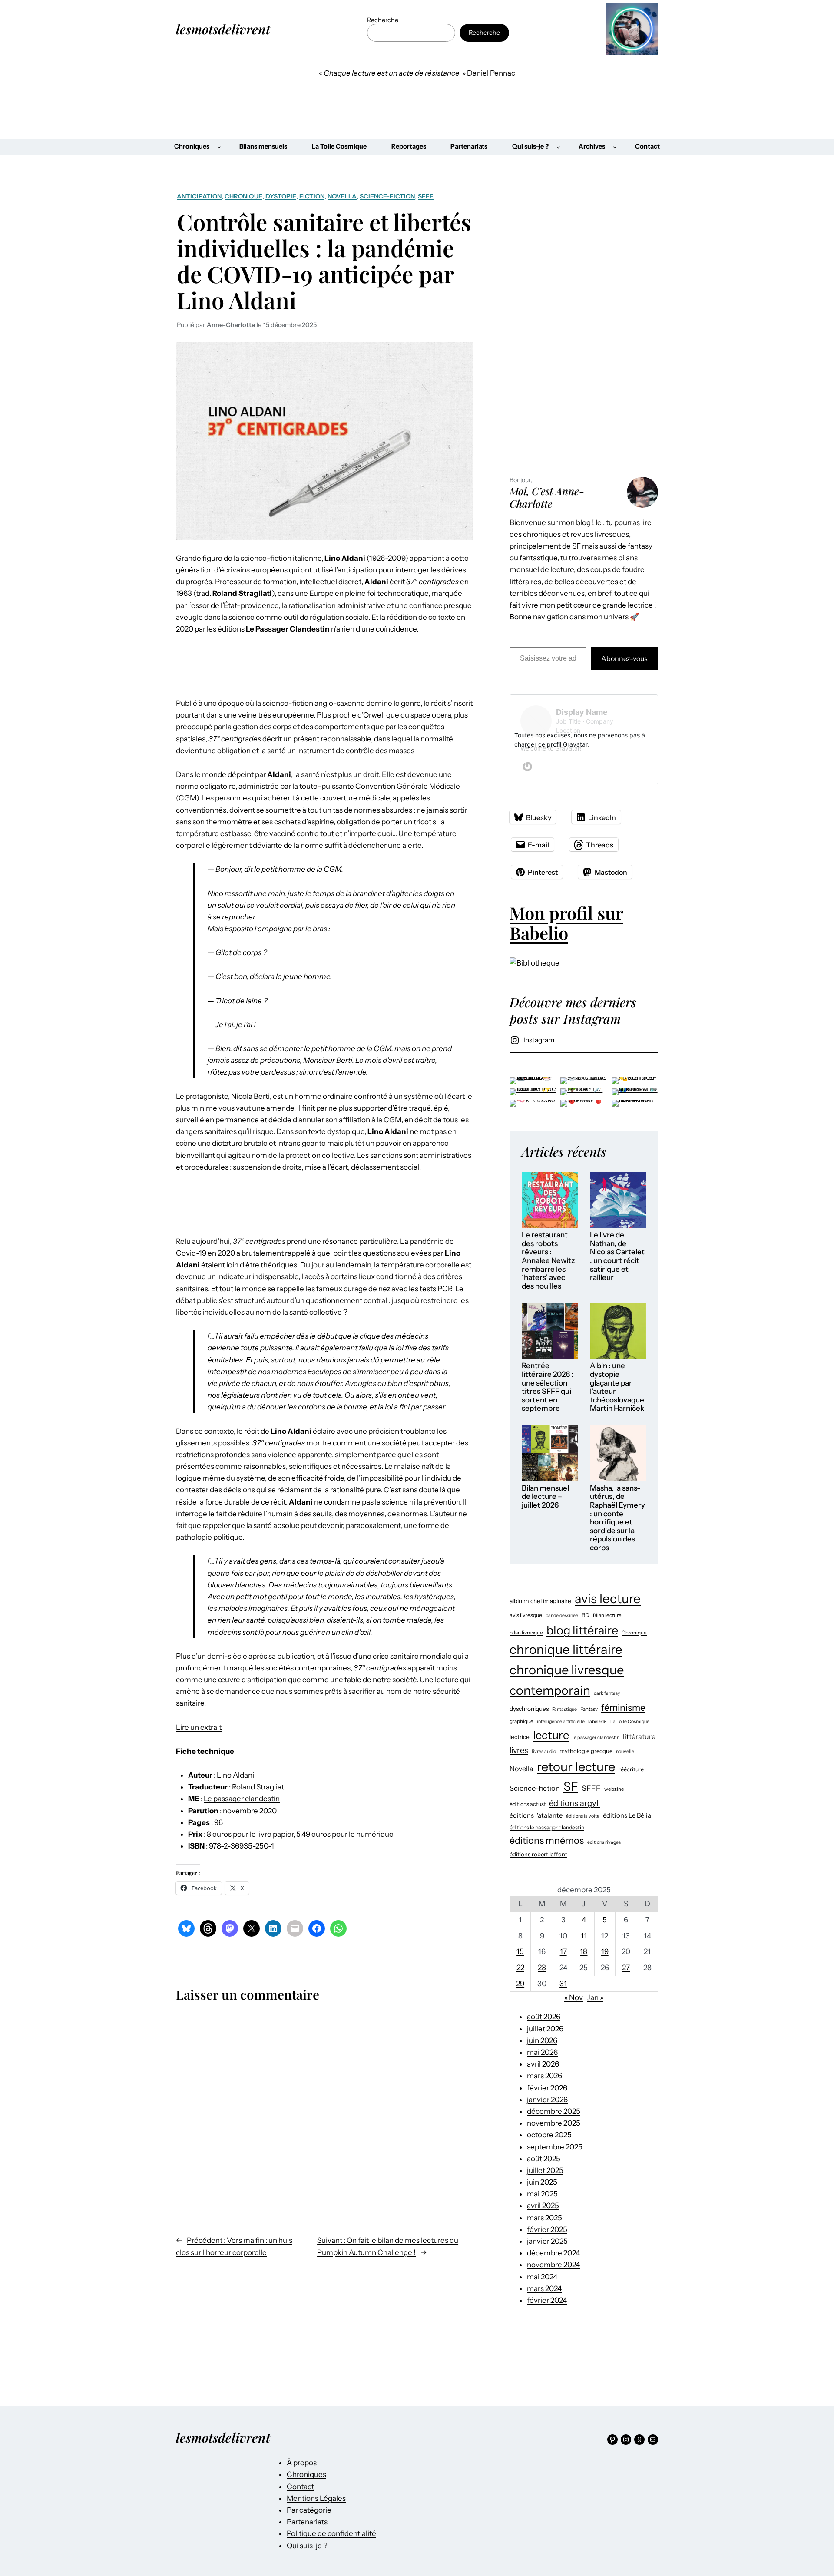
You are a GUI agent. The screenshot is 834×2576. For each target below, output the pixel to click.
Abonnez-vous (624, 658)
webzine (614, 1789)
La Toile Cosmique (630, 1721)
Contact (300, 2487)
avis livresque (526, 1615)
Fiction (312, 196)
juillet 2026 (545, 2029)
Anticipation (199, 196)
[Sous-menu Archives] (615, 147)
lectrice (520, 1737)
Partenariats (307, 2522)
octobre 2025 (549, 2135)
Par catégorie (309, 2510)
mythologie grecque (586, 1751)
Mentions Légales (316, 2498)
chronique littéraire (566, 1649)
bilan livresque (526, 1633)
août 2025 (544, 2159)
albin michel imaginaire (540, 1601)
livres (519, 1750)
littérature (639, 1736)
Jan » (595, 1997)
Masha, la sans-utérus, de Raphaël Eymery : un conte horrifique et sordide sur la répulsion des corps (617, 1518)
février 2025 (547, 2229)
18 (584, 1951)
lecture (551, 1735)
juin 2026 (542, 2040)
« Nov (574, 1997)
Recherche (383, 20)
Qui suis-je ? (307, 2546)
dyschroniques (529, 1709)
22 (520, 1968)
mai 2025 (542, 2194)
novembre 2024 (553, 2265)
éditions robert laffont (538, 1854)
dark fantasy (607, 1693)
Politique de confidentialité (331, 2533)
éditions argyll (574, 1803)
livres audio (544, 1751)
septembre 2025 (555, 2147)
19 (605, 1951)
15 (520, 1951)
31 (563, 1984)
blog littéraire (582, 1630)
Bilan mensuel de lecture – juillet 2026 (545, 1497)
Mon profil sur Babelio (566, 923)
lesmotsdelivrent (223, 29)
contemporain (550, 1690)
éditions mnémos (547, 1840)
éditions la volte (583, 1816)
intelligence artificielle (561, 1721)
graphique (521, 1721)
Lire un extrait (199, 1727)
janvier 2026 (547, 2100)
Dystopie (281, 196)
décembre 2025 (554, 2111)
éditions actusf (528, 1804)
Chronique (243, 196)
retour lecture (576, 1767)
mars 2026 (544, 2076)
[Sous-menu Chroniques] (219, 147)
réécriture (631, 1769)
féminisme (623, 1708)
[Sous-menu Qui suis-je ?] (558, 147)
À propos (302, 2463)
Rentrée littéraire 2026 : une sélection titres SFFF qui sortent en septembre (548, 1387)
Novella (342, 196)
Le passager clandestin (242, 1799)
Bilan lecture (607, 1615)
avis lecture (608, 1599)
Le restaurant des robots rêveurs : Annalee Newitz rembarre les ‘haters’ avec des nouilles (548, 1260)
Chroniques (306, 2474)
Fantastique (564, 1709)
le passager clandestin (596, 1738)
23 (542, 1968)
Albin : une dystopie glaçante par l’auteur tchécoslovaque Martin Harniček (617, 1387)
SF (571, 1786)
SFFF (426, 196)
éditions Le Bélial (628, 1815)
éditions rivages (604, 1842)
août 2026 (544, 2017)
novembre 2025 (554, 2123)
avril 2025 (543, 2206)
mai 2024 (542, 2277)
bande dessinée (562, 1615)
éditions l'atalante (536, 1815)
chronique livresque (567, 1670)
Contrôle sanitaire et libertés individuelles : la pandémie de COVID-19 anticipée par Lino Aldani (324, 261)
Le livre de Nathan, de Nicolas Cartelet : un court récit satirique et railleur (617, 1256)
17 (563, 1951)
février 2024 (547, 2300)
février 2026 (547, 2088)
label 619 (597, 1721)
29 (520, 1984)
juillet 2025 (545, 2170)
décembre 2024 (553, 2253)
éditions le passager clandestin (547, 1827)
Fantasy (589, 1709)
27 (626, 1968)
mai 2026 (542, 2052)
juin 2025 (542, 2182)
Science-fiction (387, 196)
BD (586, 1615)
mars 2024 (544, 2288)
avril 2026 (543, 2064)
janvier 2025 (547, 2241)
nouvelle (625, 1751)
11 (584, 1936)
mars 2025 (544, 2218)
